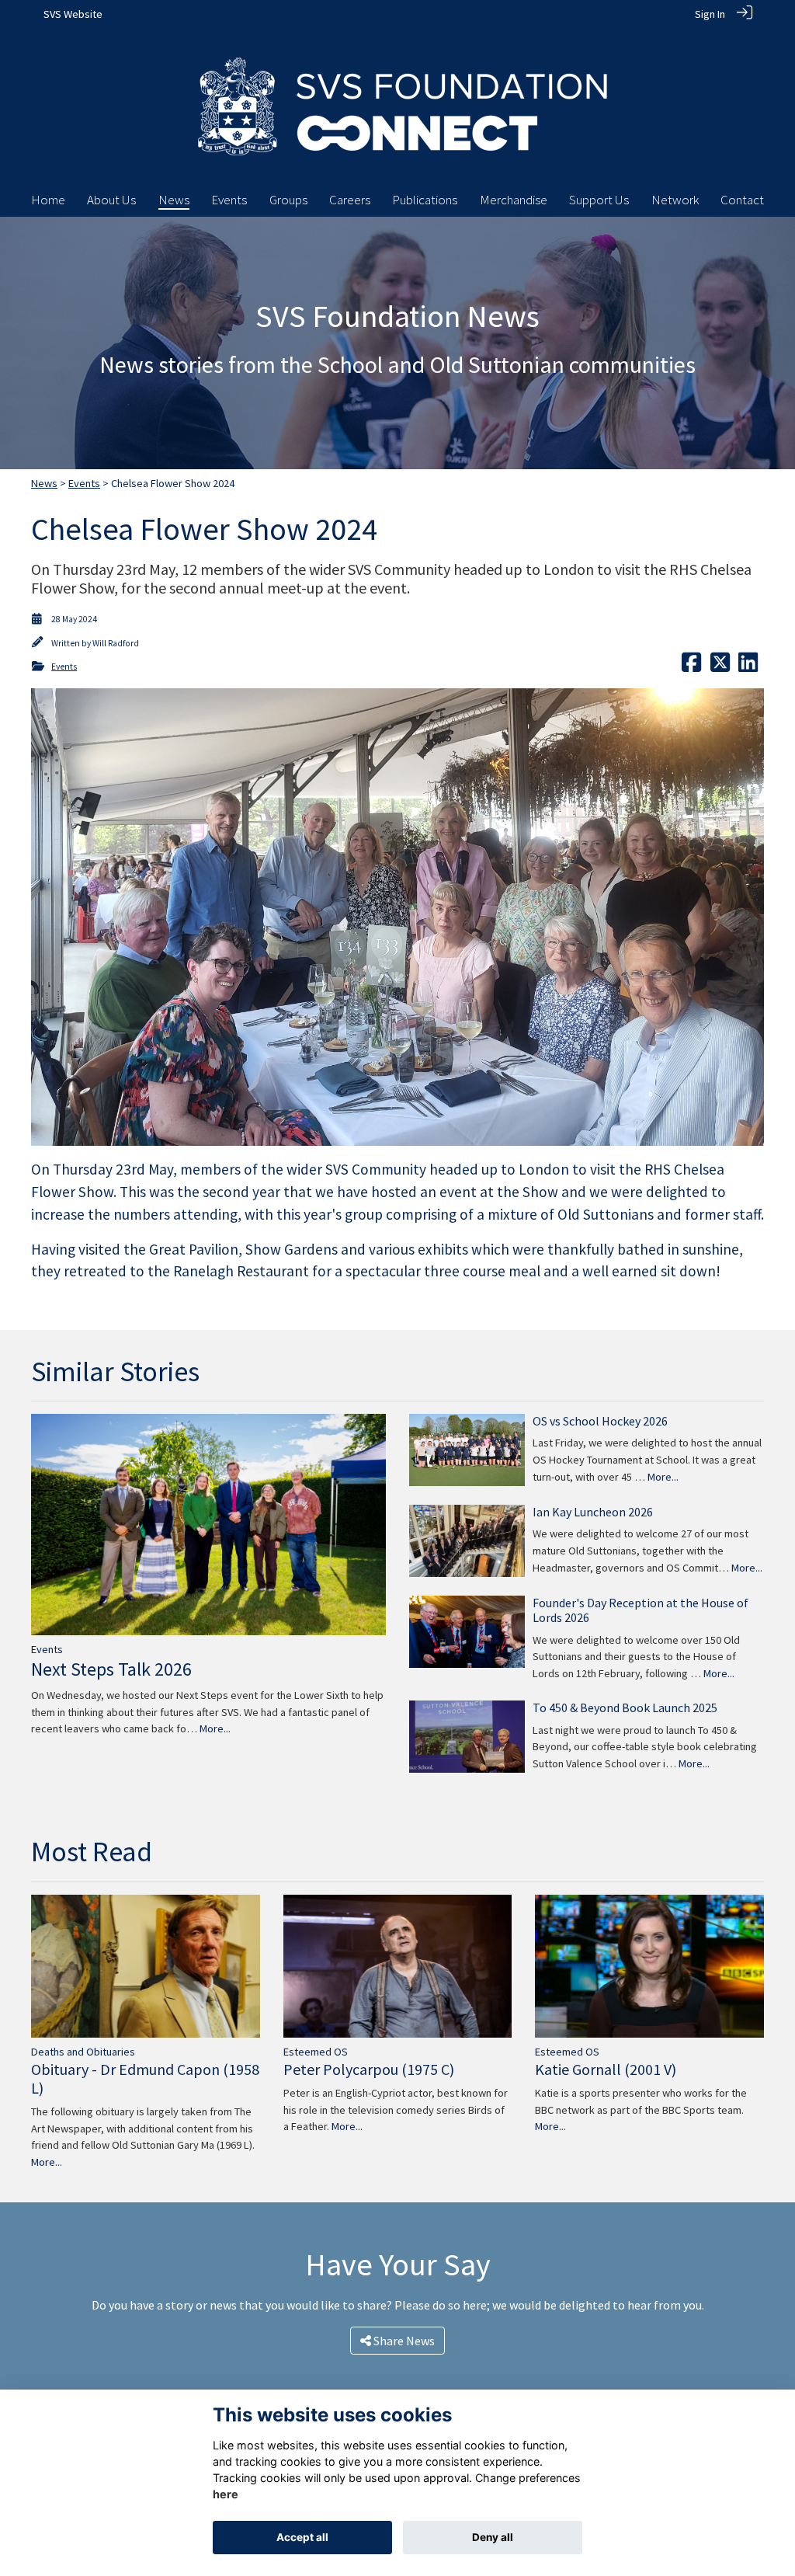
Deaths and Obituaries (83, 2052)
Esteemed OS (316, 2052)
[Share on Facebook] (691, 667)
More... (215, 1728)
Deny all (493, 2537)
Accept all (302, 2537)
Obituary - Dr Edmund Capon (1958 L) (145, 2078)
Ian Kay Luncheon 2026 (593, 1512)
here (226, 2494)
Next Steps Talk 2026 (111, 1669)
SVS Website (73, 14)
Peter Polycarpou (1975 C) (369, 2069)
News (44, 483)
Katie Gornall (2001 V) (606, 2069)
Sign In (710, 14)
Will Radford (116, 643)
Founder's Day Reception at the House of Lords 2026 (641, 1610)
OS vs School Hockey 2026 (600, 1421)
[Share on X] (720, 667)
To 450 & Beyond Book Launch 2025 (625, 1707)
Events (84, 483)
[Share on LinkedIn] (748, 667)
